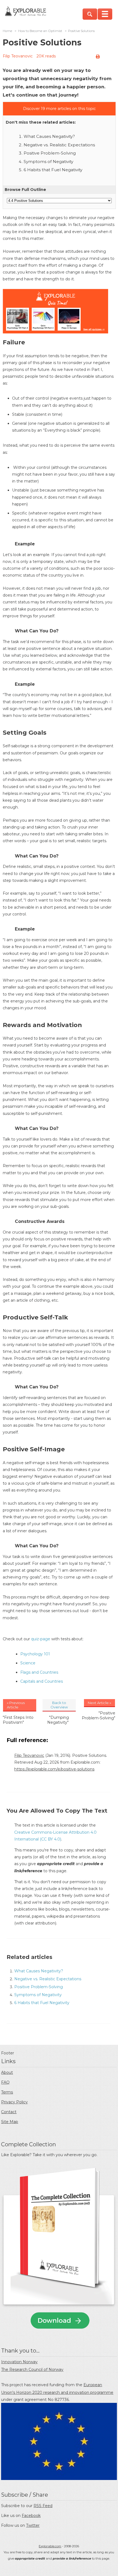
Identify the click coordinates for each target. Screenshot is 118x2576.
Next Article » (99, 1703)
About (7, 2072)
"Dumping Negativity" (58, 1720)
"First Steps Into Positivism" (18, 1720)
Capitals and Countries (42, 1681)
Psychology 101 (35, 1654)
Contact (9, 2112)
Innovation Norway (19, 2362)
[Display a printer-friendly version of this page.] (98, 57)
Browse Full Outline (25, 190)
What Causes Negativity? (49, 136)
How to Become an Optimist (40, 31)
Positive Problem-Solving (50, 153)
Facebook (31, 2516)
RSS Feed (43, 2506)
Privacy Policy (14, 2102)
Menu (105, 14)
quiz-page (41, 1639)
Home (7, 31)
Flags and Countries (39, 1672)
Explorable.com (50, 2546)
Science (28, 1663)
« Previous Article (16, 1705)
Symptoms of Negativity (48, 162)
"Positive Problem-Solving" (99, 1716)
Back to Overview (59, 1705)
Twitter (33, 2525)
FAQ (5, 2082)
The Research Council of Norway (32, 2369)
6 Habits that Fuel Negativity (53, 170)
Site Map (10, 2122)
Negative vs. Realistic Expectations (59, 145)
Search (90, 14)
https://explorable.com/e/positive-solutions (54, 1769)
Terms (7, 2092)
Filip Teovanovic (18, 56)
